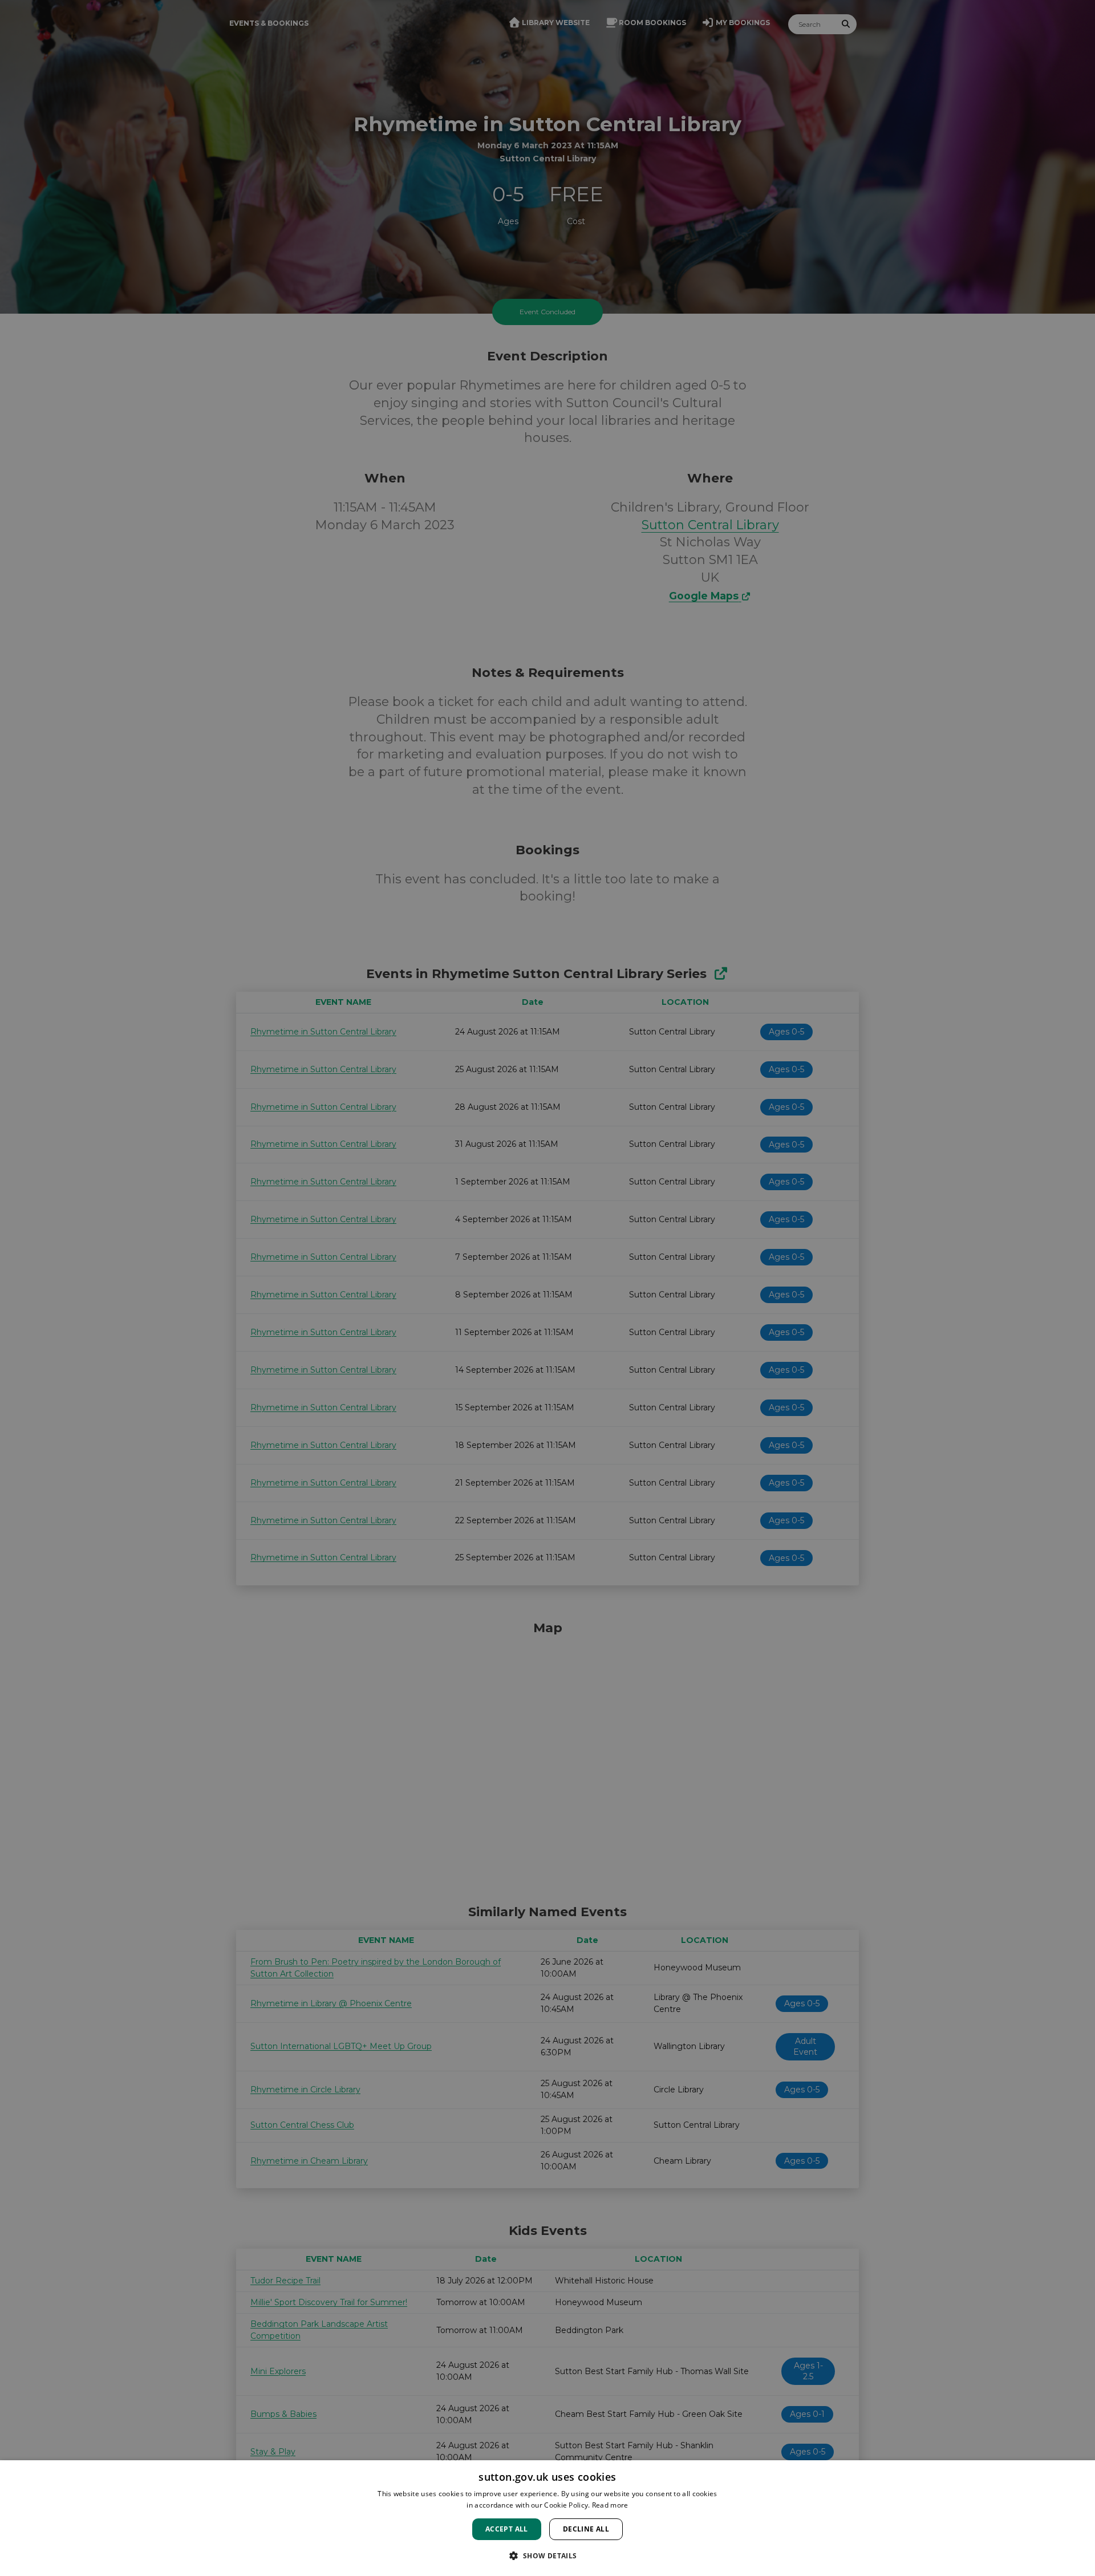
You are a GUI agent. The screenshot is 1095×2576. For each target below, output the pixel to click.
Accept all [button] (507, 2529)
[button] (547, 2555)
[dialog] (547, 2518)
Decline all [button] (586, 2529)
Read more (610, 2505)
